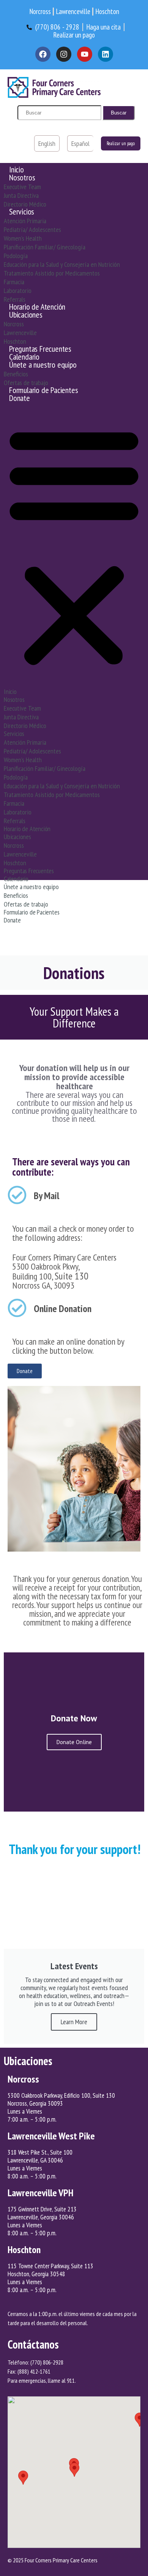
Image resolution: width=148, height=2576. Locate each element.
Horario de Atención (37, 307)
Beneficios (16, 374)
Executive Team (22, 187)
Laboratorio (18, 290)
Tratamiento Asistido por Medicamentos (52, 273)
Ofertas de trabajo (26, 383)
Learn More (74, 2022)
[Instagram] (64, 54)
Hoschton (15, 341)
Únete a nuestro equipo (43, 365)
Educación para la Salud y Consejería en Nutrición (62, 264)
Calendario (24, 357)
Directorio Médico (25, 204)
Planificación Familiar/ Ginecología (45, 247)
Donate (20, 398)
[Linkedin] (105, 54)
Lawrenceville (20, 333)
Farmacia (14, 282)
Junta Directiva (21, 195)
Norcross (14, 324)
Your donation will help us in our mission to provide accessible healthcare (74, 1077)
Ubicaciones (26, 315)
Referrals (15, 299)
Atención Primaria (25, 221)
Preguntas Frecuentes (40, 349)
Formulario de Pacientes (43, 390)
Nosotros (22, 177)
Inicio (17, 169)
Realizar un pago (121, 143)
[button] (74, 546)
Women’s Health (23, 238)
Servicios (22, 211)
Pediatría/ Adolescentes (32, 229)
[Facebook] (43, 54)
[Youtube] (85, 54)
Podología (16, 256)
